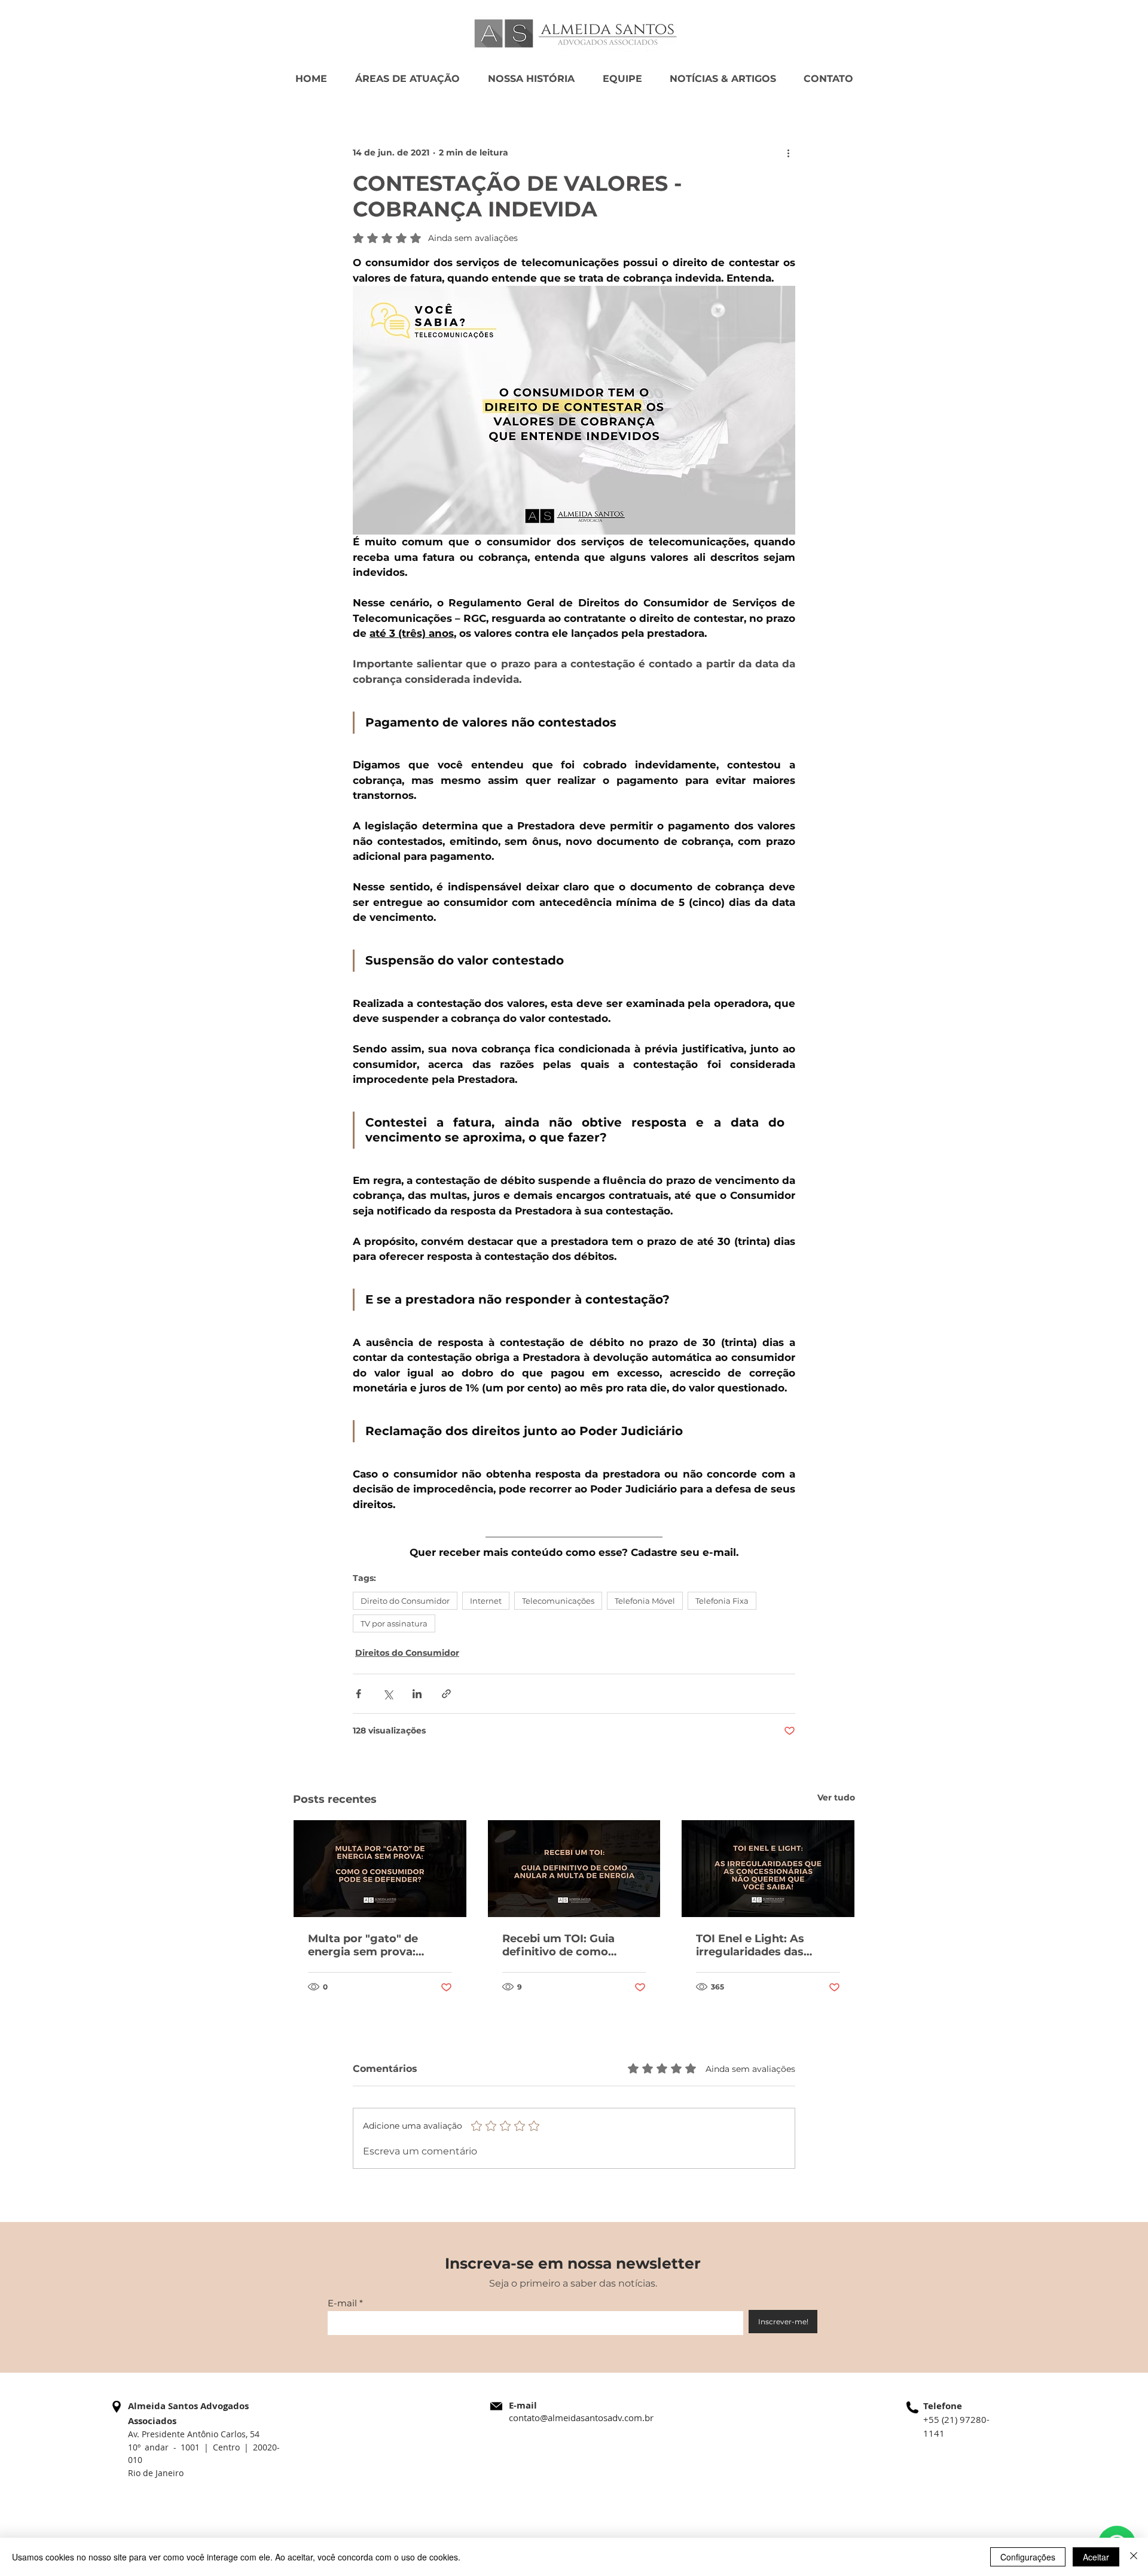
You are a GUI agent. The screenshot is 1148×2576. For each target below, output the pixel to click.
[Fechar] (1134, 2557)
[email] (496, 2406)
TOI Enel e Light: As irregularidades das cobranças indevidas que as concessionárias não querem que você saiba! (765, 1945)
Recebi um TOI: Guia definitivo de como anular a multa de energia (574, 1945)
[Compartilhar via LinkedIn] (417, 1694)
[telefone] (912, 2407)
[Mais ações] (788, 152)
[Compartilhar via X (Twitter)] (388, 1694)
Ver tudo (836, 1797)
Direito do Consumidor (405, 1601)
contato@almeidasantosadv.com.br (581, 2418)
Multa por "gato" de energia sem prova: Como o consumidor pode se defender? (365, 1945)
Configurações (1028, 2557)
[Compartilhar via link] (446, 1694)
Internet (486, 1601)
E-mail (342, 2303)
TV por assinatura (394, 1623)
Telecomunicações (558, 1601)
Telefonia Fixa (722, 1601)
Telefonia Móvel (645, 1601)
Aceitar (1096, 2557)
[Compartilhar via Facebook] (358, 1694)
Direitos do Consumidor (407, 1653)
